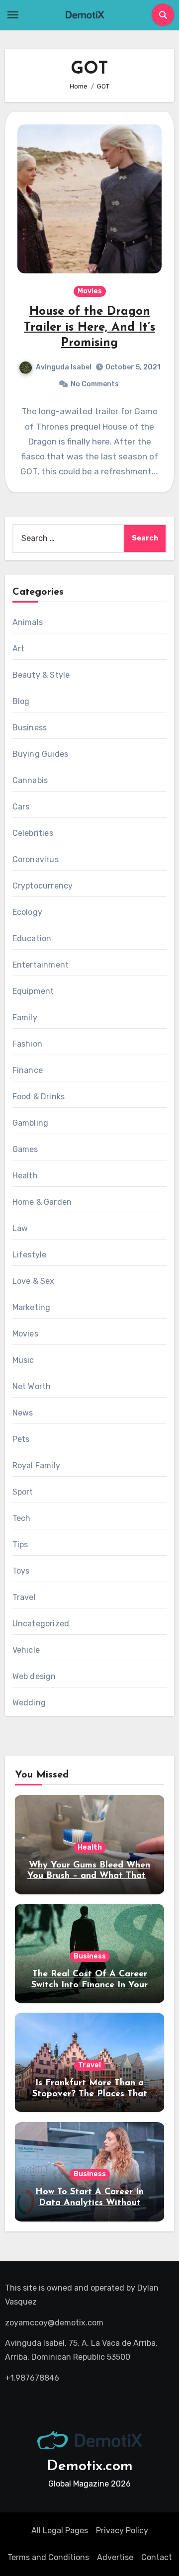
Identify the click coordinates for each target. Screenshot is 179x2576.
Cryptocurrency (43, 886)
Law (20, 1228)
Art (19, 649)
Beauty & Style (41, 675)
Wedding (29, 1703)
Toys (21, 1571)
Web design (34, 1676)
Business (30, 728)
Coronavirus (36, 859)
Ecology (27, 912)
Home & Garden (42, 1202)
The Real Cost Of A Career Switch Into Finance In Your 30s (89, 1985)
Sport (23, 1492)
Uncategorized (41, 1624)
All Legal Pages (60, 2531)
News (23, 1413)
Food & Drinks (39, 1097)
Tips (20, 1545)
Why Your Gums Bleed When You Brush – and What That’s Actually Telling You (89, 1876)
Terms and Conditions (48, 2557)
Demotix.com (90, 2466)
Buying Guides (41, 754)
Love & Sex (34, 1281)
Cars (21, 807)
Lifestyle (30, 1255)
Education (32, 938)
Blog (21, 701)
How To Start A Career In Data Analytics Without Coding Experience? (89, 2203)
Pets (21, 1439)
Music (23, 1360)
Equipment (33, 991)
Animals (28, 622)
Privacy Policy (122, 2531)
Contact (157, 2557)
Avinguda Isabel (64, 367)
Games (25, 1149)
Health (25, 1176)
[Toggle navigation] (13, 15)
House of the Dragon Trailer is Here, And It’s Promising (89, 327)
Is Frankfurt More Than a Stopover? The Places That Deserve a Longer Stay (90, 2094)
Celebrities (33, 833)
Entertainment (41, 965)
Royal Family (36, 1466)
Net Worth (32, 1386)
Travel (24, 1597)
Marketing (32, 1307)
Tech (22, 1518)
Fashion (27, 1044)
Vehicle (26, 1650)
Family (25, 1018)
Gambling (31, 1123)
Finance (28, 1070)
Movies (90, 291)
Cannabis (30, 780)
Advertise (115, 2557)
